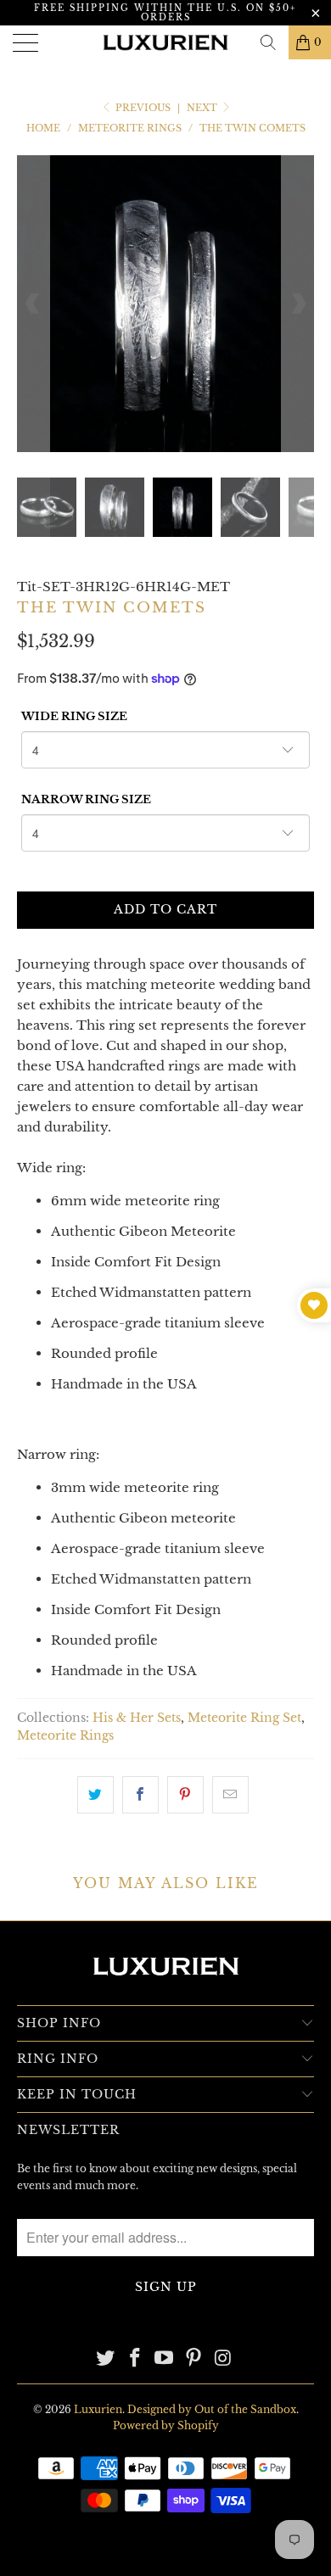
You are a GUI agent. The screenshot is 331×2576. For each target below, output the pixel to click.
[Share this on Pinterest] (185, 1795)
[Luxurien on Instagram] (224, 2359)
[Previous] (33, 304)
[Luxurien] (166, 42)
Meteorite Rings (65, 1736)
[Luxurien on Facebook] (135, 2359)
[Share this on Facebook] (140, 1795)
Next (203, 108)
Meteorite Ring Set (244, 1718)
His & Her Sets (137, 1718)
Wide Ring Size (74, 716)
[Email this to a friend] (230, 1795)
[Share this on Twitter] (95, 1795)
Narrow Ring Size (86, 799)
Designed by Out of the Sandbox (212, 2409)
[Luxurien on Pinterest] (194, 2359)
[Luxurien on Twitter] (106, 2359)
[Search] (268, 42)
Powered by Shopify (166, 2425)
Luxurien (98, 2409)
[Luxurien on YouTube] (165, 2359)
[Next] (298, 304)
